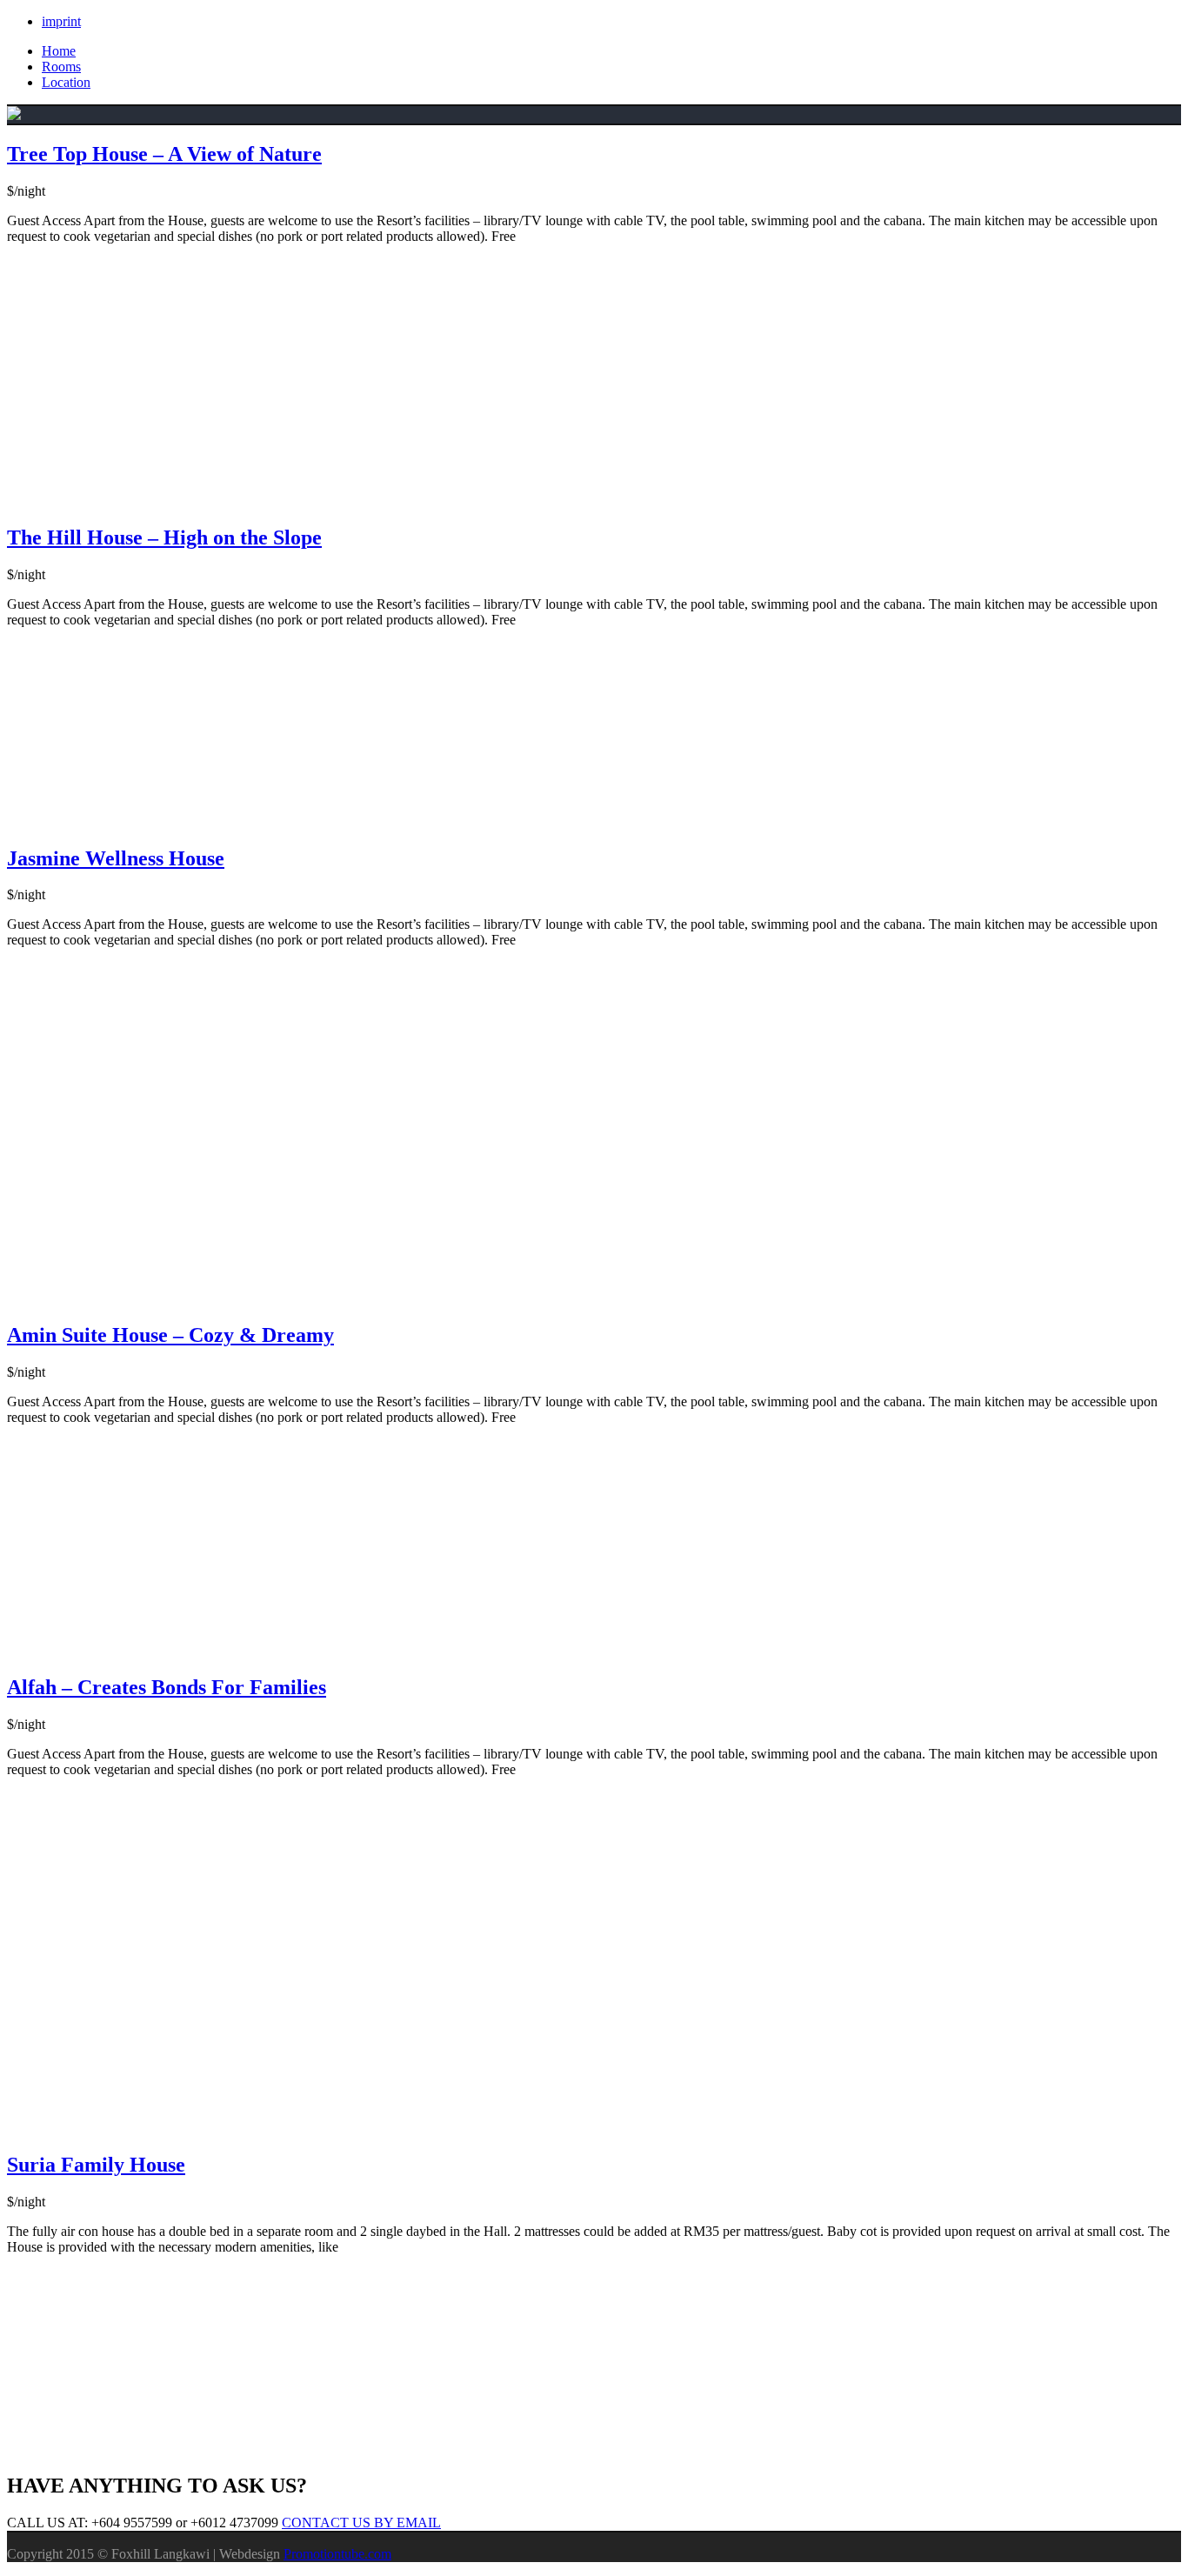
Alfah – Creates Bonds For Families (167, 1687)
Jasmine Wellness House (116, 858)
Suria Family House (96, 2165)
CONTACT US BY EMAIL (361, 2523)
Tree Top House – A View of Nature (164, 154)
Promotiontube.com (337, 2554)
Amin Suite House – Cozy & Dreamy (170, 1335)
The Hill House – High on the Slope (164, 537)
